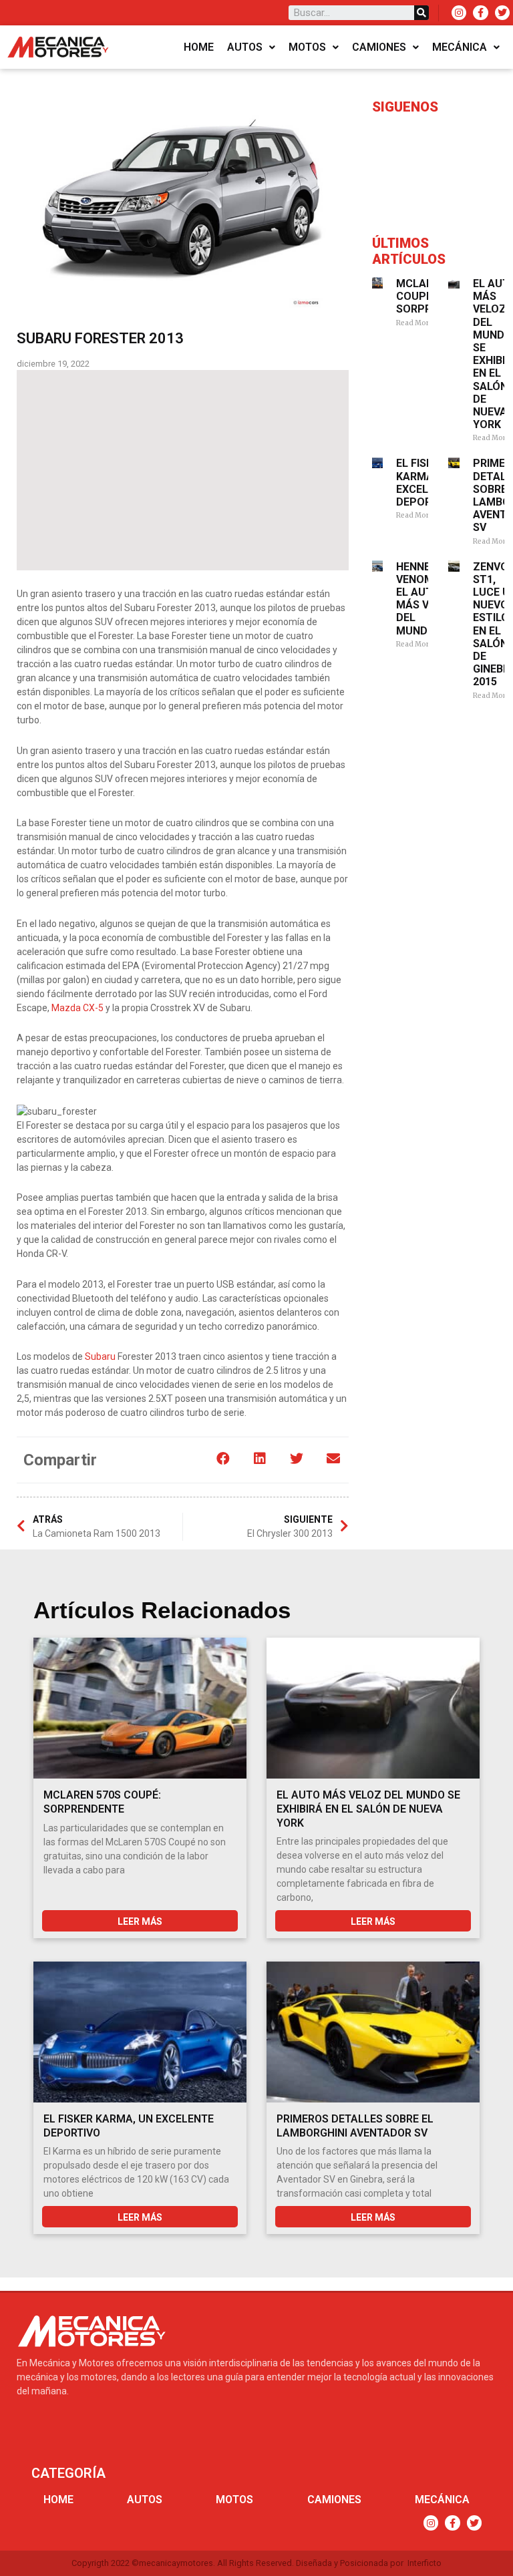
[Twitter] (502, 13)
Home (199, 47)
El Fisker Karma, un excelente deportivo (426, 483)
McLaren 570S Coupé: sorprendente (102, 1802)
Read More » (417, 323)
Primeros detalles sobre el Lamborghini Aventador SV (355, 2126)
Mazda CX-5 (77, 1008)
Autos (245, 47)
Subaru (100, 1356)
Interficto (424, 2563)
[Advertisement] (183, 470)
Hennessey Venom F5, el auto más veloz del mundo (426, 599)
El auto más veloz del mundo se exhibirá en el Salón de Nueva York (368, 1809)
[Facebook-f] (480, 13)
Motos (307, 47)
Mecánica (460, 47)
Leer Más (140, 1921)
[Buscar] (421, 13)
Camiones (379, 47)
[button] (223, 1459)
